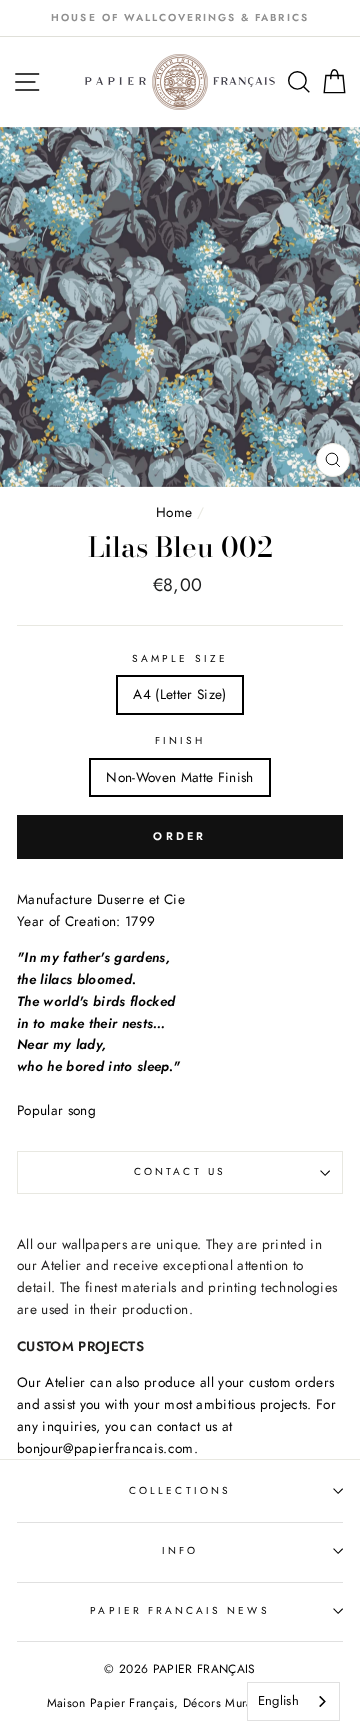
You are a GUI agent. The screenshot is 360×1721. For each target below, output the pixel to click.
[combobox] (293, 1701)
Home (176, 512)
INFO (180, 1550)
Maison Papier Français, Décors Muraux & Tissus (180, 1703)
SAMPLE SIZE (180, 658)
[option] (180, 18)
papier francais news (179, 1610)
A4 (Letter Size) (179, 694)
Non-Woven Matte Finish (179, 777)
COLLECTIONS (180, 1490)
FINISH (180, 740)
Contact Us (180, 1171)
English (278, 1700)
